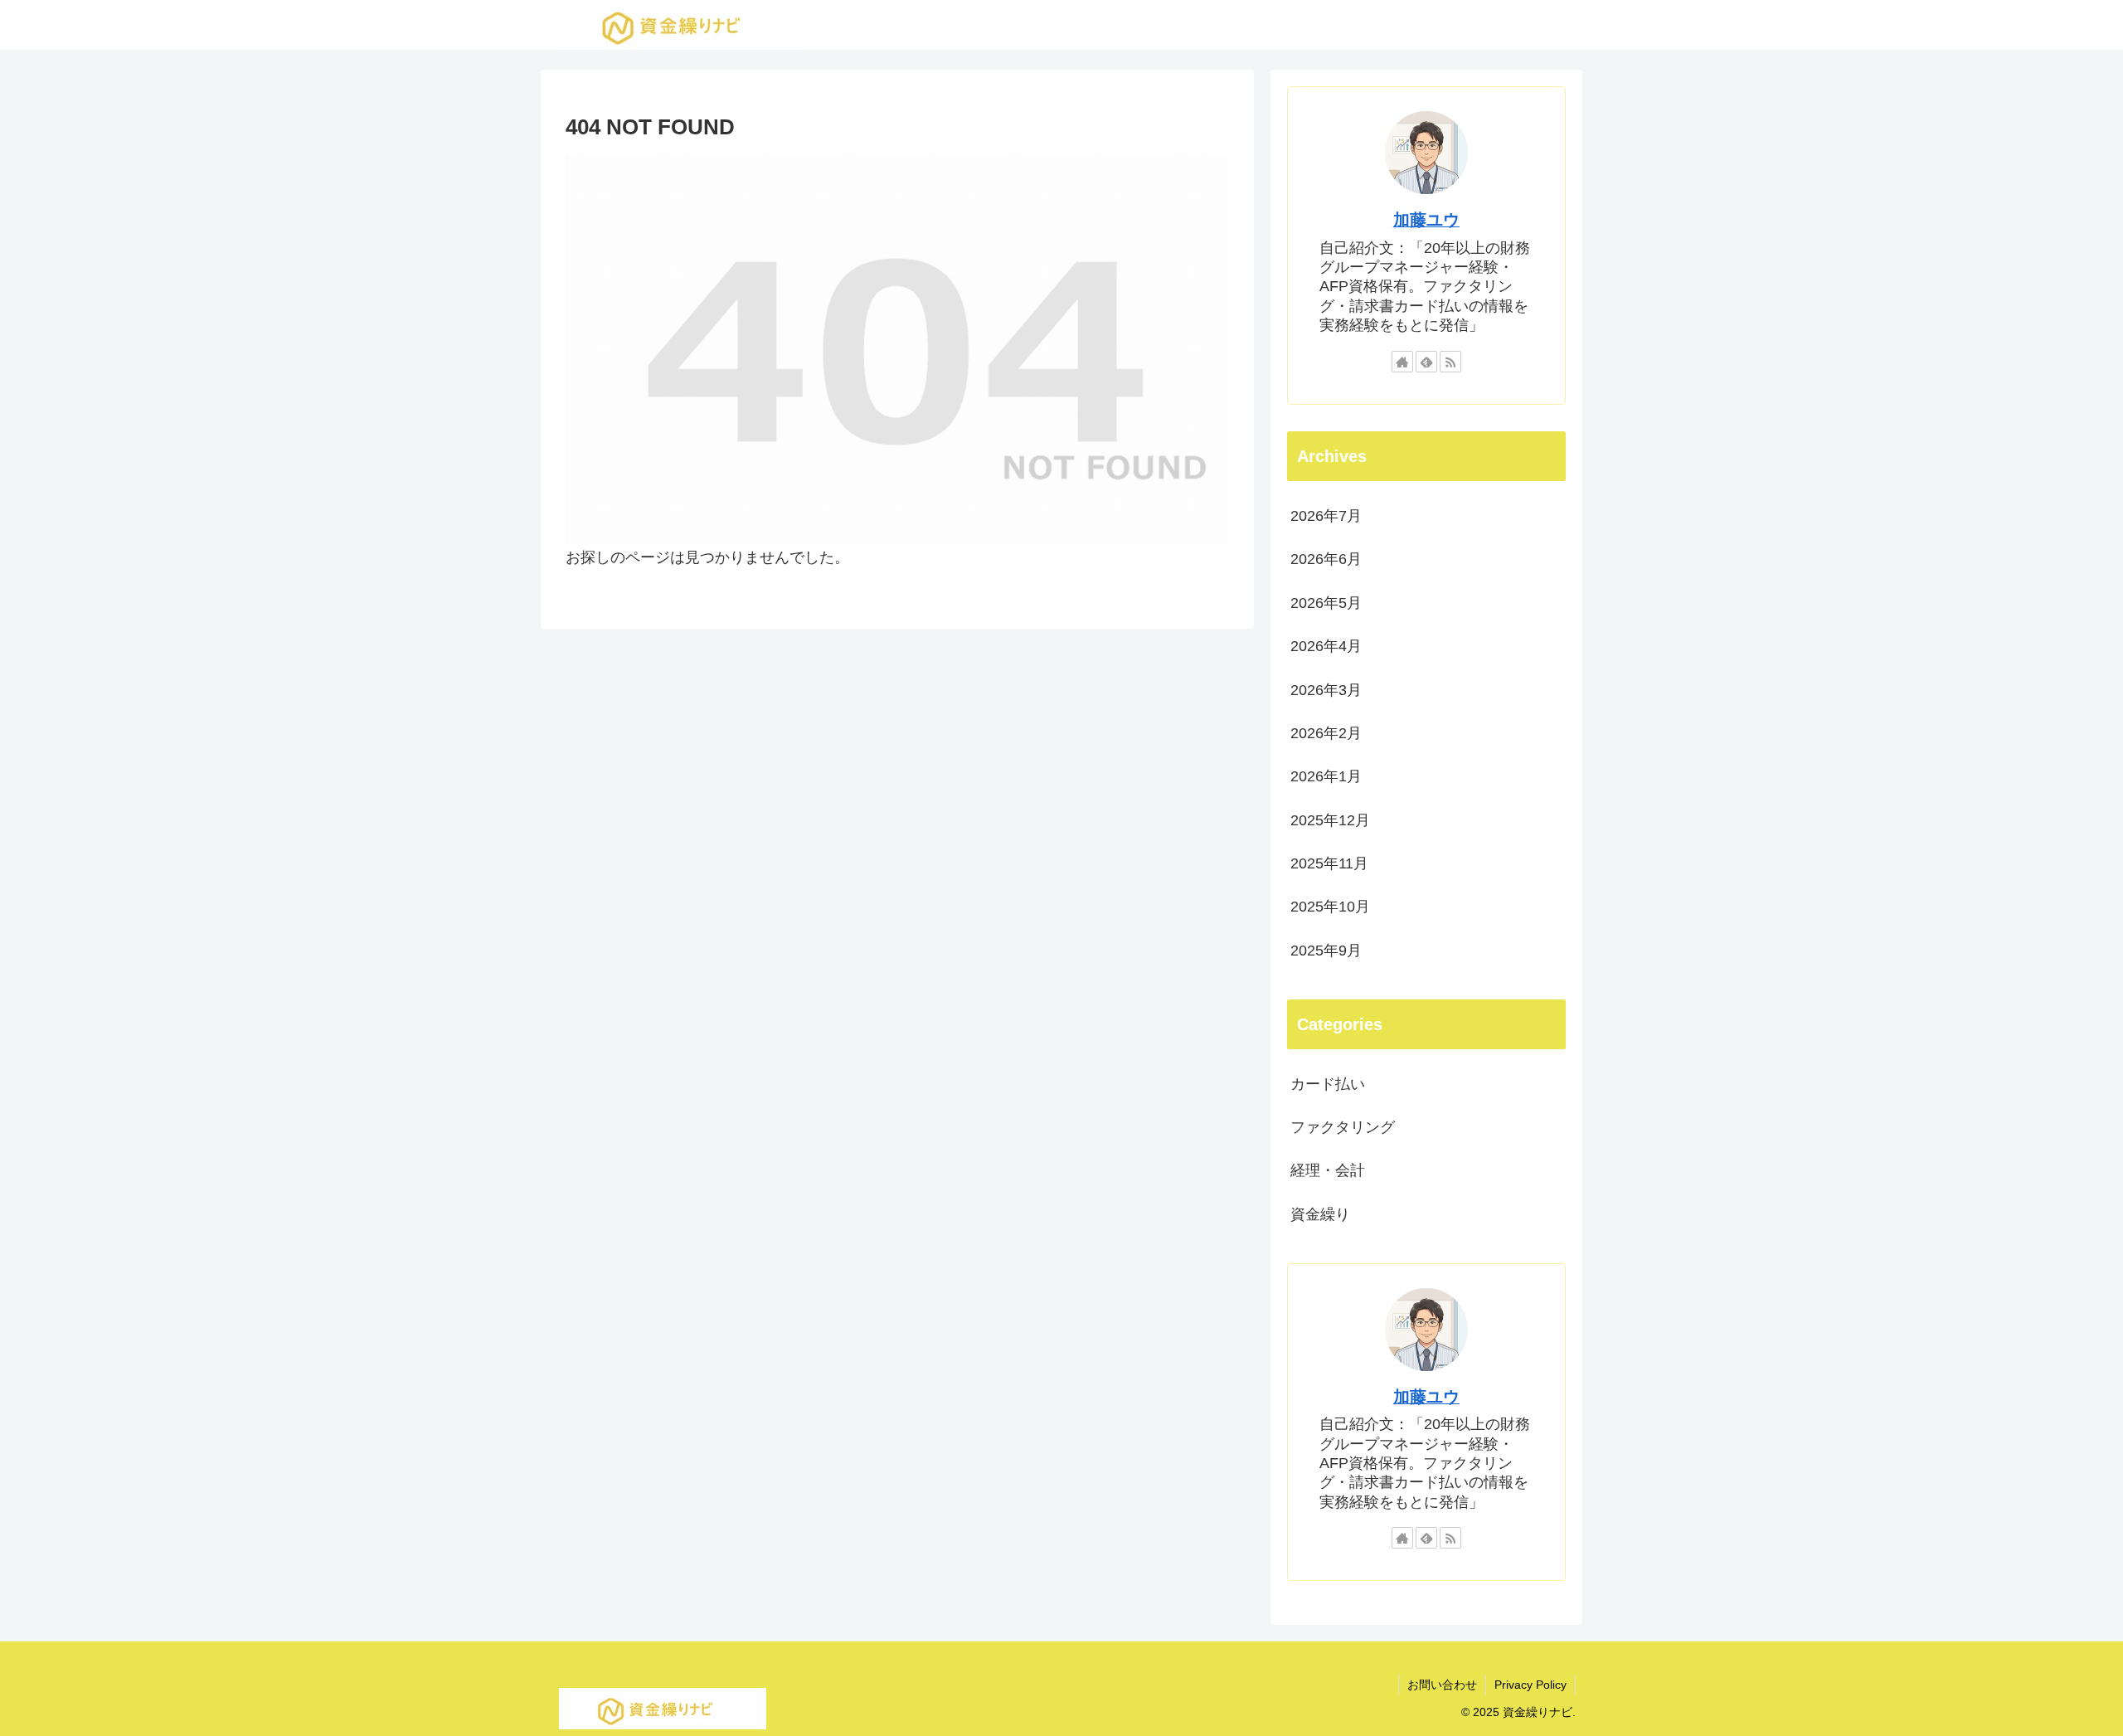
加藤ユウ (1426, 220)
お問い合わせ (1442, 1685)
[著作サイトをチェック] (1402, 362)
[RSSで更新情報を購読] (1450, 362)
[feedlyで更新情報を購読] (1426, 362)
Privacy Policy (1530, 1685)
